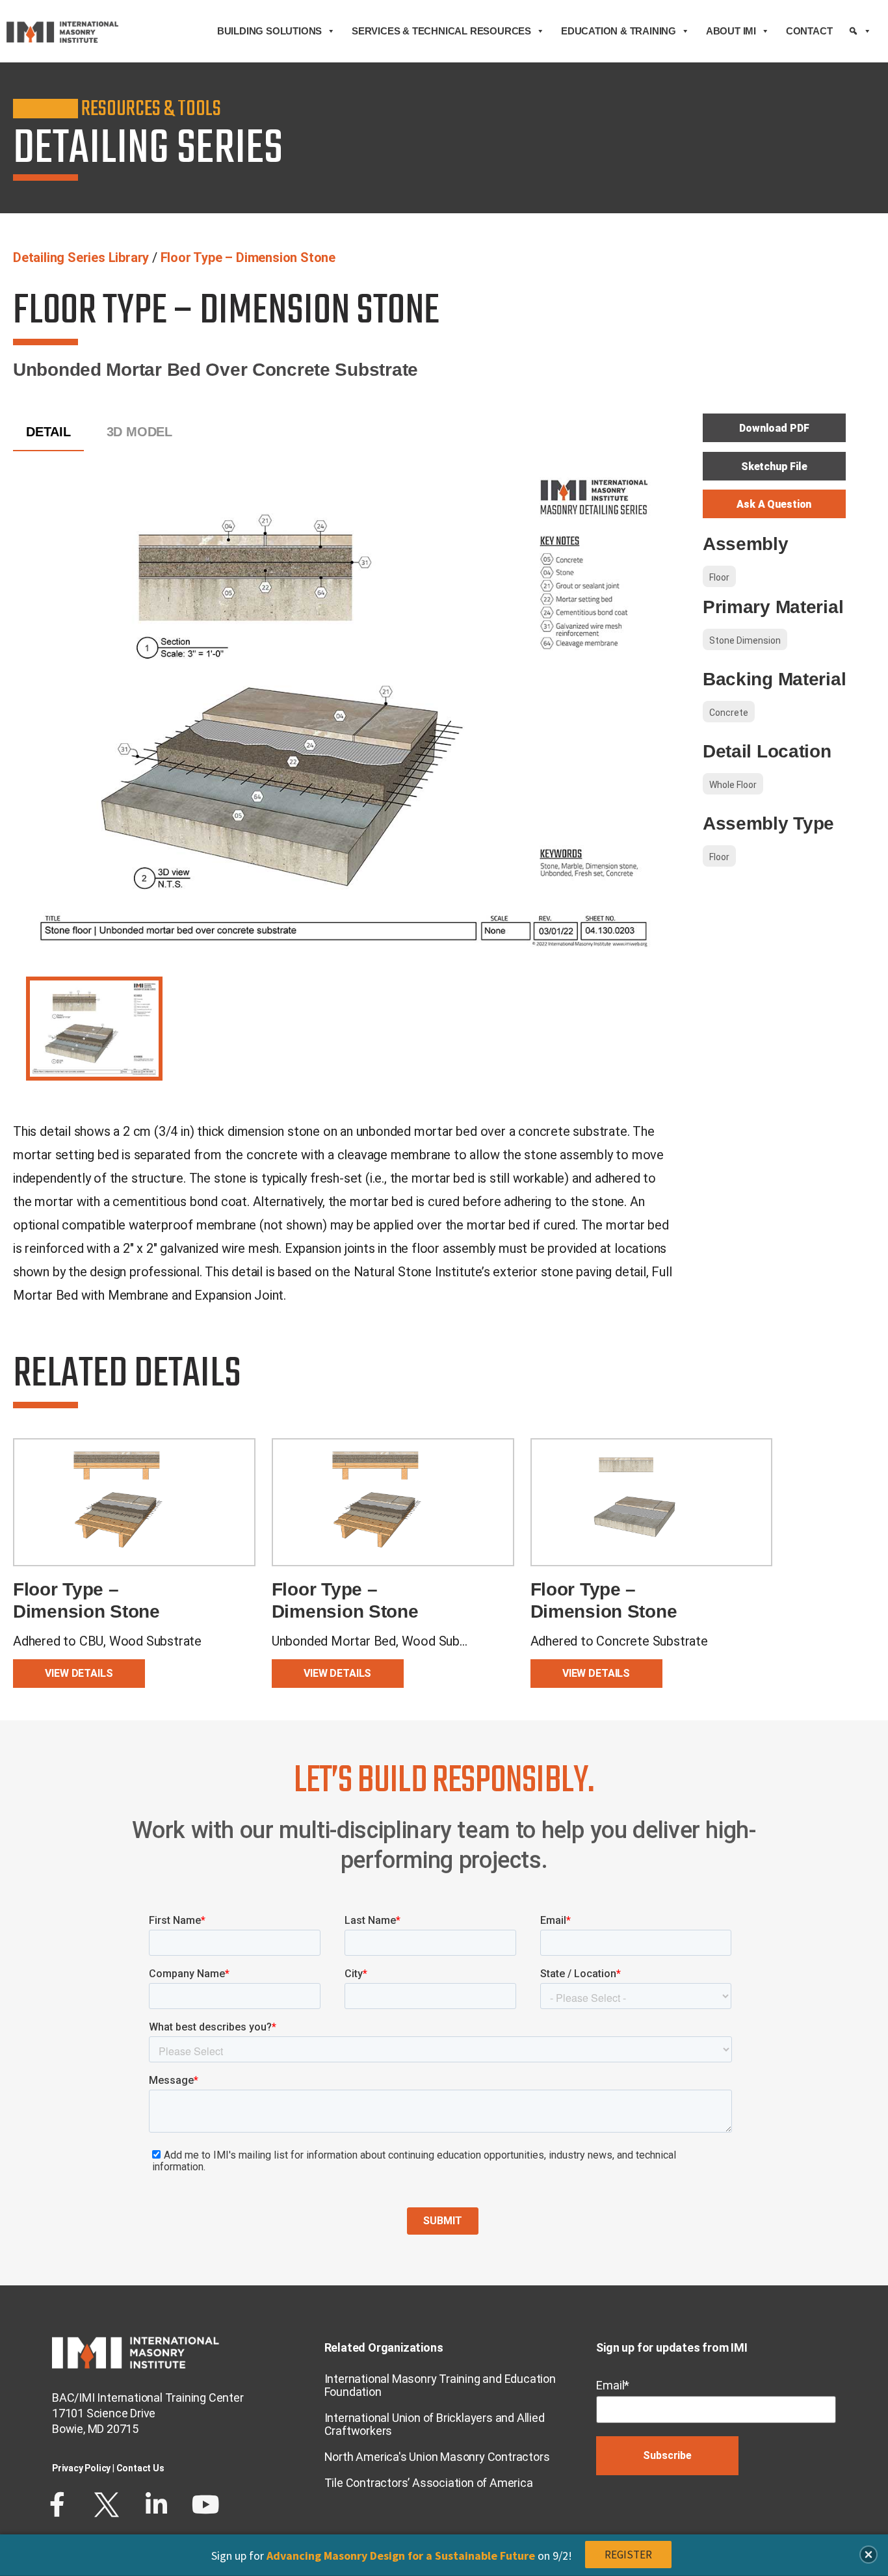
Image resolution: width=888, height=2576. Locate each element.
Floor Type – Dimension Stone (248, 257)
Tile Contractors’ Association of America (429, 2483)
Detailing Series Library (81, 257)
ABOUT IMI (731, 31)
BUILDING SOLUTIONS (269, 31)
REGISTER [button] (628, 2555)
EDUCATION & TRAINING (619, 31)
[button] (868, 2555)
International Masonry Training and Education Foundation (440, 2385)
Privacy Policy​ (81, 2468)
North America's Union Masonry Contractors (437, 2457)
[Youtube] (205, 2504)
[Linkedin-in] (156, 2504)
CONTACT (809, 31)
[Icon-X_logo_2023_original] (107, 2504)
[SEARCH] (860, 31)
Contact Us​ (140, 2468)
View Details (79, 1673)
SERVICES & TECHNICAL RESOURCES (441, 31)
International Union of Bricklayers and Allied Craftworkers (435, 2424)
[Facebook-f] (57, 2504)
